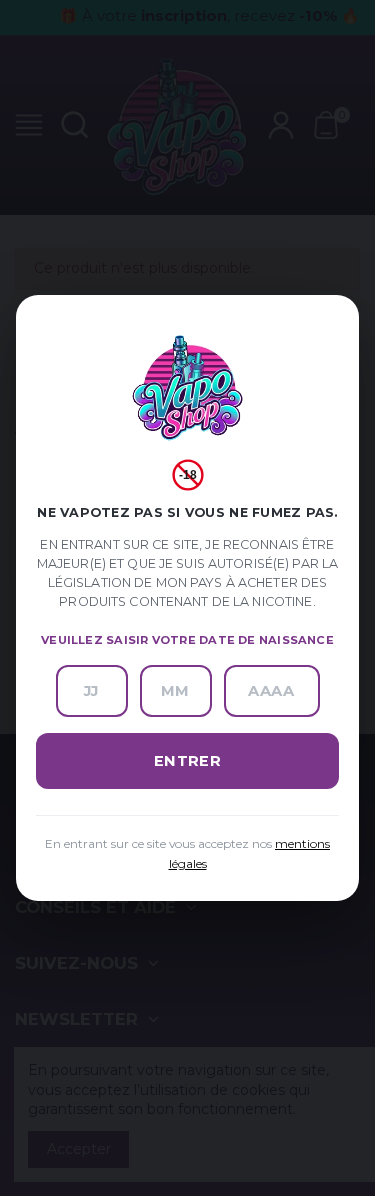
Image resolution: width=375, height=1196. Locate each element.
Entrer (188, 761)
